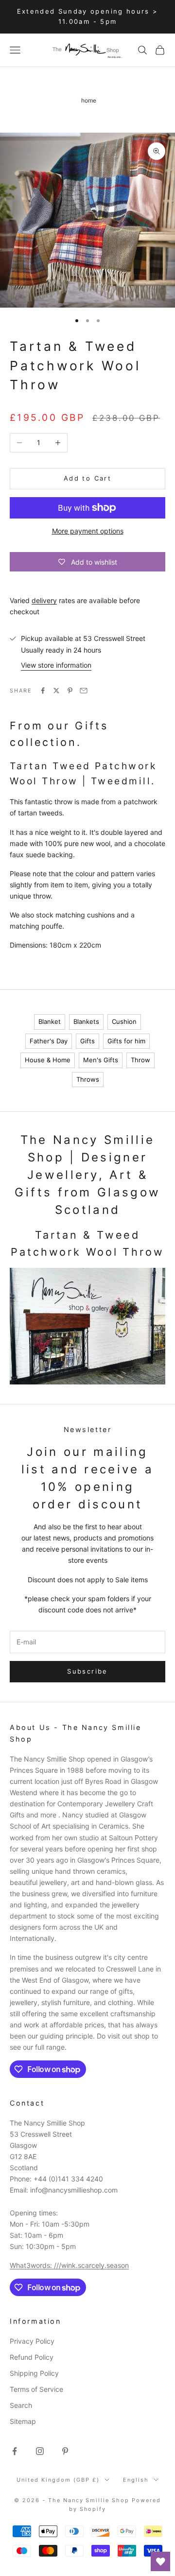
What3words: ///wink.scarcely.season (69, 2265)
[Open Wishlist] (160, 2561)
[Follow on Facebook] (15, 2451)
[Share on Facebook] (43, 691)
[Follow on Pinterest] (65, 2451)
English (136, 2480)
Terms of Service (36, 2389)
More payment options (88, 531)
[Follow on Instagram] (40, 2451)
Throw (140, 1060)
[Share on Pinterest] (70, 691)
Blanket (50, 1021)
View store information (56, 665)
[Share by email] (84, 691)
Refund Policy (32, 2357)
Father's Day (49, 1041)
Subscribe (87, 1671)
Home (89, 100)
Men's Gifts (101, 1060)
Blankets (86, 1021)
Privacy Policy (32, 2341)
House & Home (48, 1060)
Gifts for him (126, 1041)
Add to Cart (87, 478)
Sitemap (23, 2421)
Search (21, 2405)
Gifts (87, 1041)
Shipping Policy (34, 2373)
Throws (88, 1079)
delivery (44, 600)
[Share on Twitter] (56, 691)
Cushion (124, 1021)
